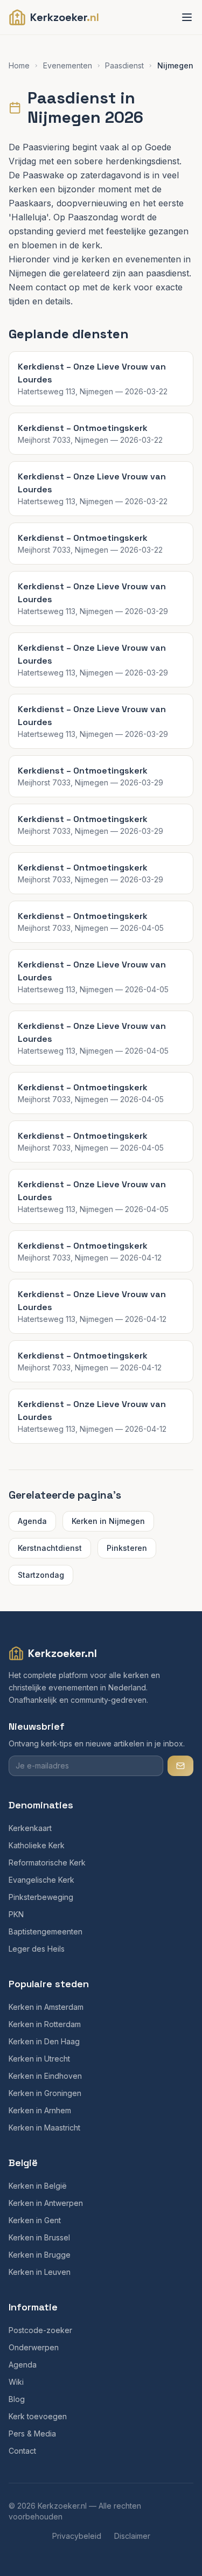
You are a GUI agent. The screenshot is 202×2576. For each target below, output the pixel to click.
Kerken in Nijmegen (108, 1521)
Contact (22, 2451)
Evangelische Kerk (41, 1880)
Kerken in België (38, 2186)
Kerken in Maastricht (44, 2128)
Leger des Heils (37, 1949)
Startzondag (41, 1575)
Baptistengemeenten (46, 1931)
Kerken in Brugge (40, 2255)
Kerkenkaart (30, 1828)
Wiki (16, 2382)
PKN (16, 1914)
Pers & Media (32, 2434)
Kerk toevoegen (38, 2416)
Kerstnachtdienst (50, 1548)
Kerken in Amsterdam (46, 2007)
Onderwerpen (34, 2347)
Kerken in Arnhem (40, 2110)
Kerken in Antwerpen (46, 2203)
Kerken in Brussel (39, 2237)
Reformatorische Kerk (47, 1863)
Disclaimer (132, 2536)
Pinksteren (127, 1548)
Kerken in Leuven (40, 2272)
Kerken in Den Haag (44, 2041)
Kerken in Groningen (45, 2093)
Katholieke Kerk (37, 1845)
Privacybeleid (77, 2536)
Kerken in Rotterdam (45, 2024)
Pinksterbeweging (41, 1897)
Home (19, 65)
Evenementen (68, 65)
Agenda (32, 1521)
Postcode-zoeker (40, 2330)
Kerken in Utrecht (39, 2059)
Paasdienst (124, 65)
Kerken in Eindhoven (45, 2076)
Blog (17, 2399)
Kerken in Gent (35, 2220)
